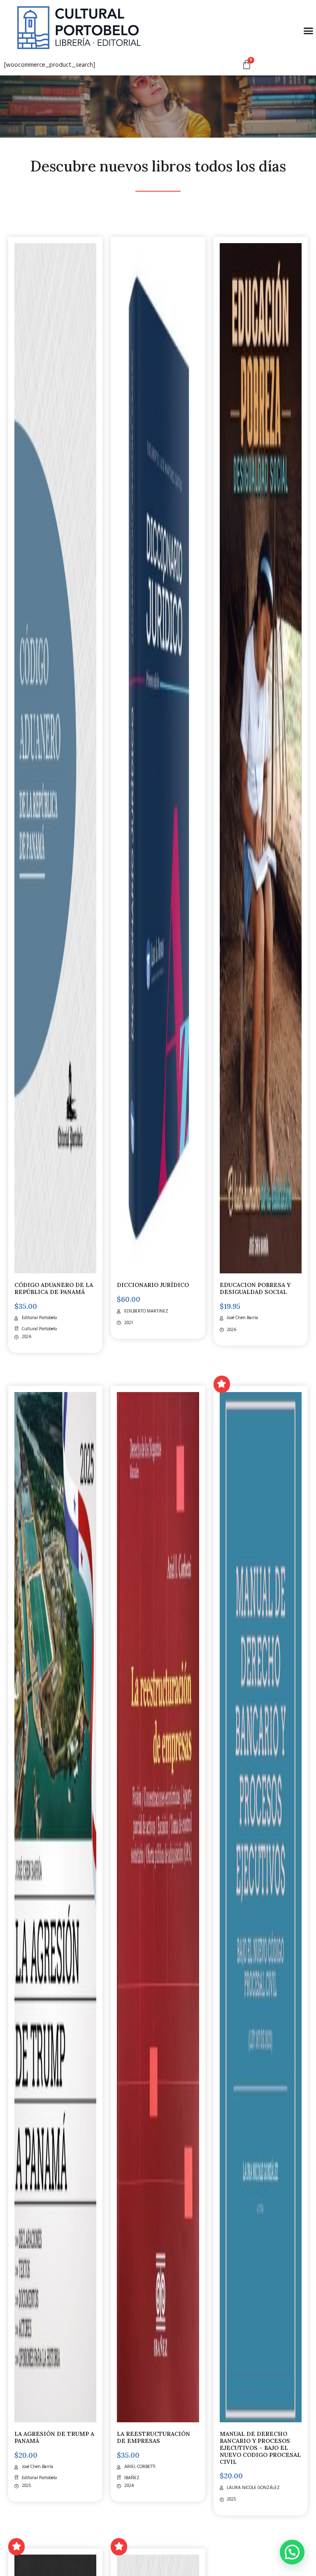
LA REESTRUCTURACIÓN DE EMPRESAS (153, 2437)
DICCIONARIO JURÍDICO (153, 1285)
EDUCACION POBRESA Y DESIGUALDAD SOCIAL (255, 1288)
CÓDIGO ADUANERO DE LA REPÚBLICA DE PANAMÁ (54, 1288)
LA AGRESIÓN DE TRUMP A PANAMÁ (54, 2437)
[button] (292, 2552)
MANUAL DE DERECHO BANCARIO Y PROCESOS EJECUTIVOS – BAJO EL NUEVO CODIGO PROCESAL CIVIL (260, 2448)
